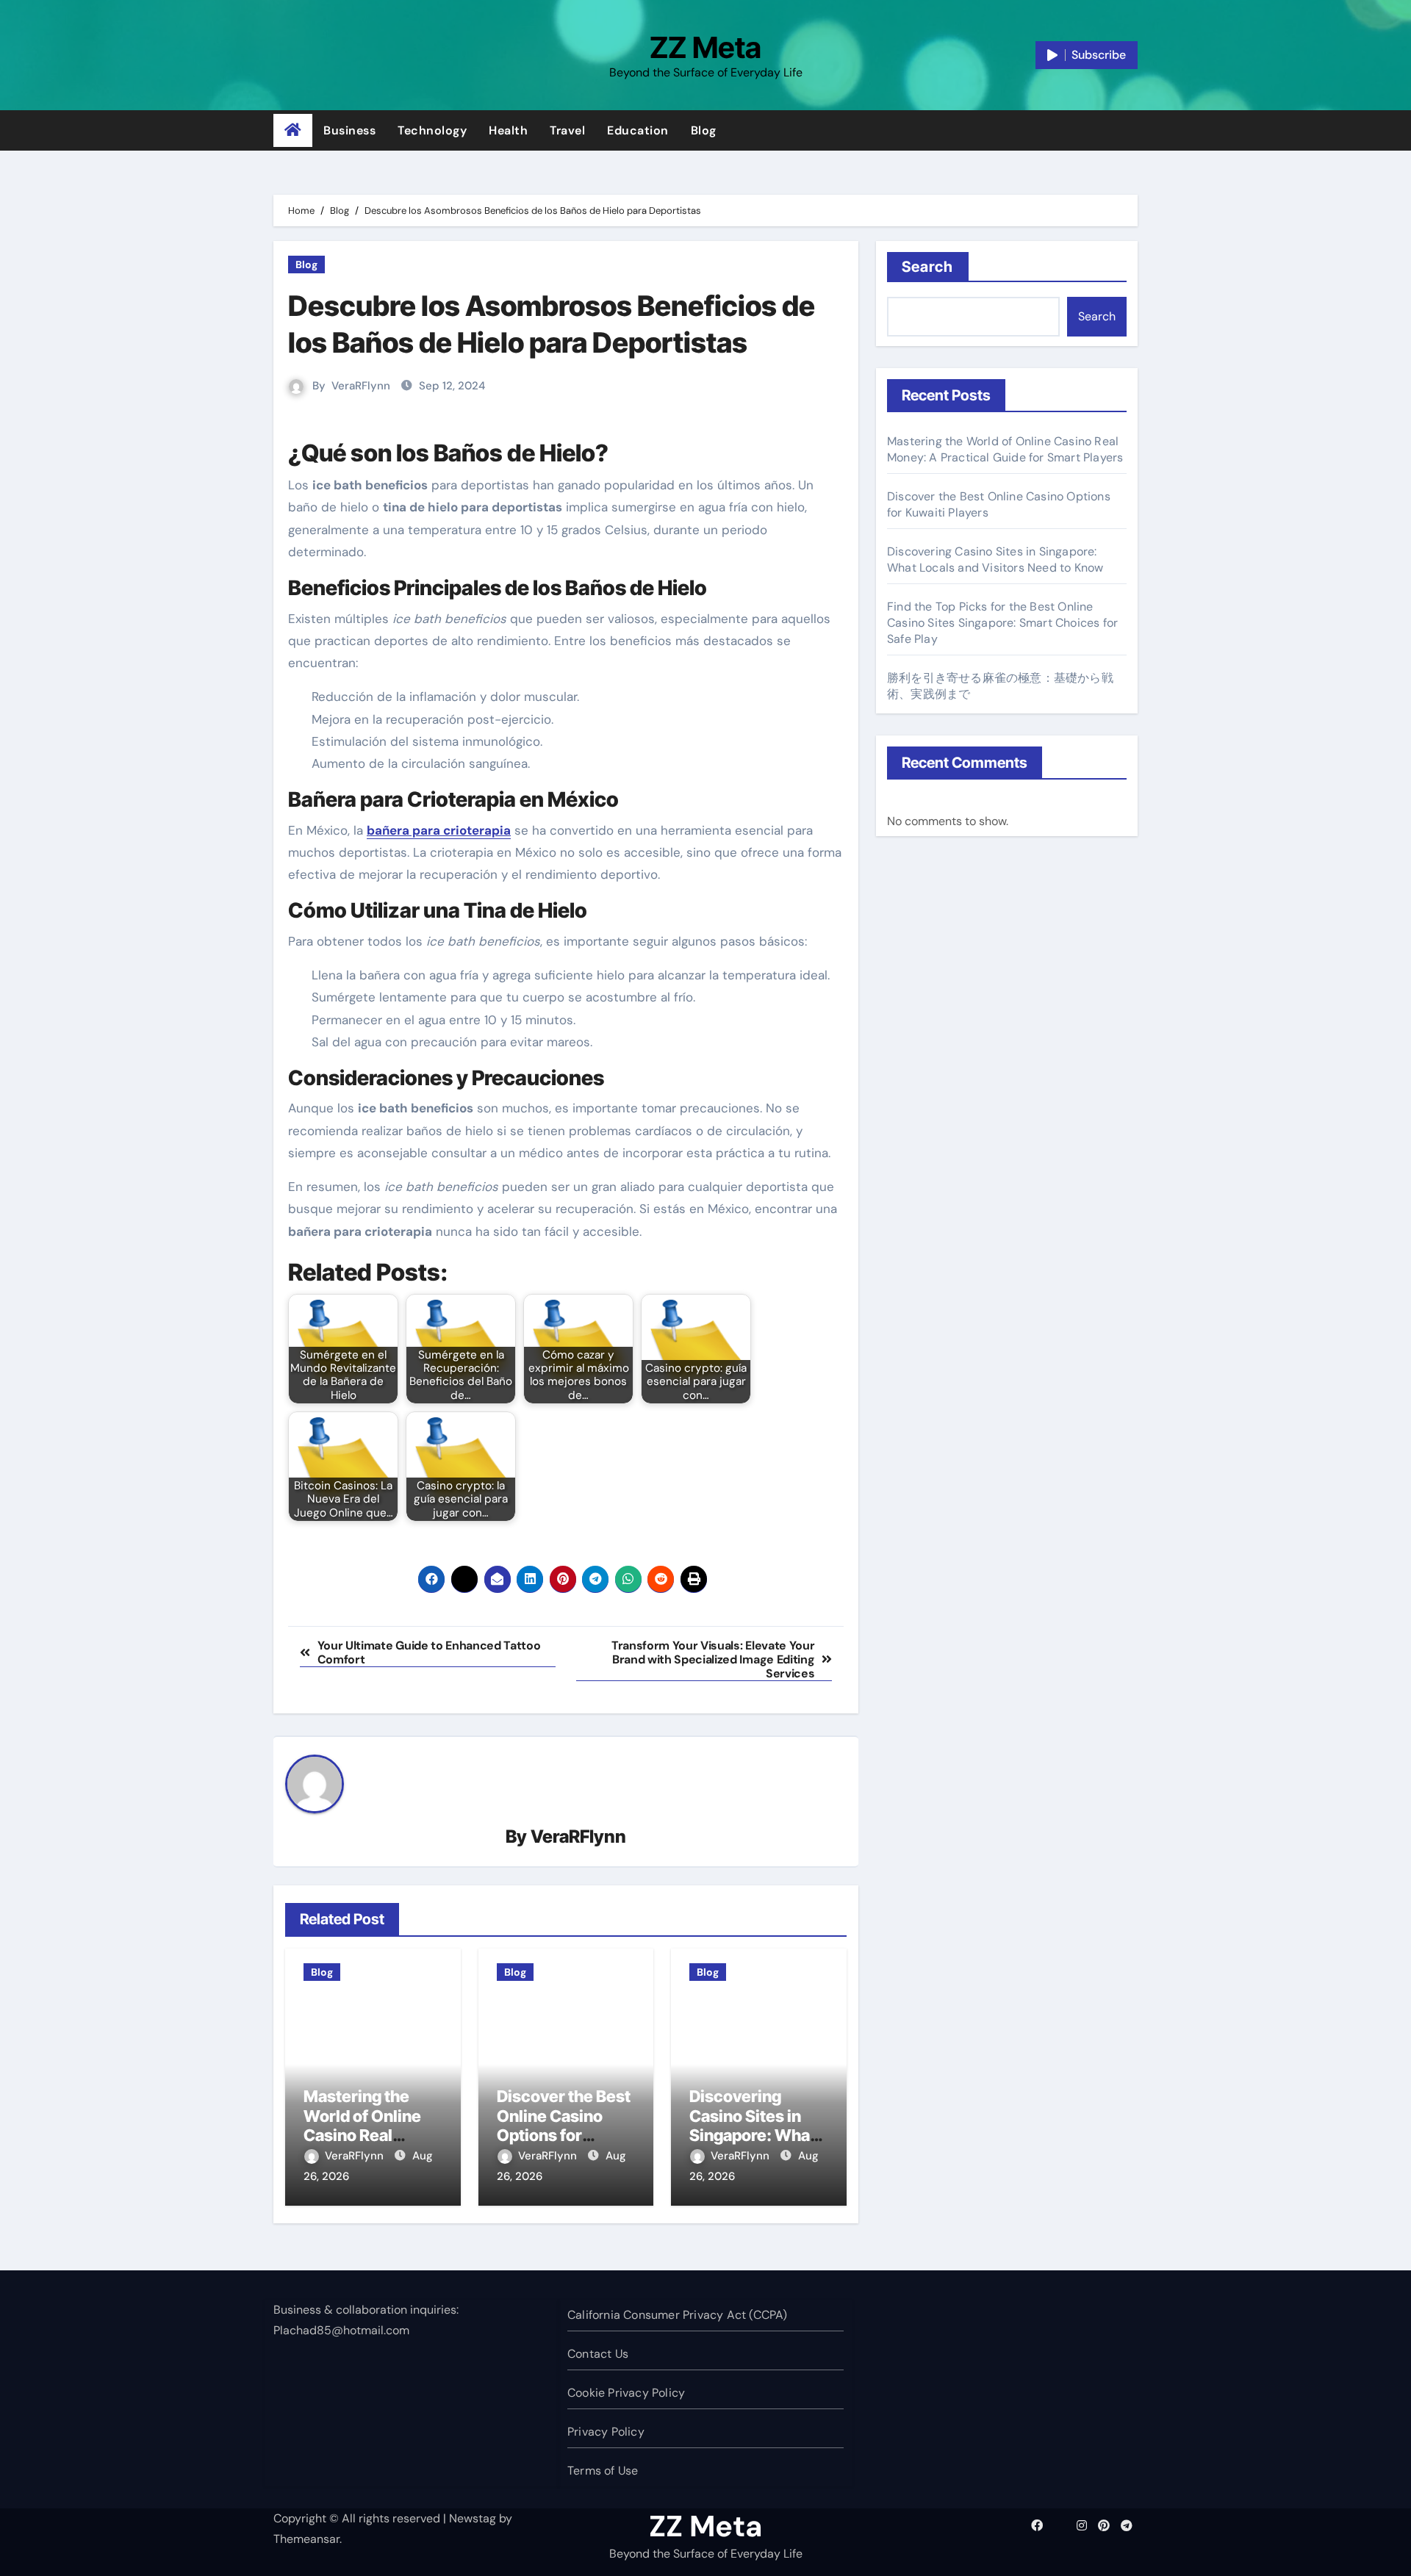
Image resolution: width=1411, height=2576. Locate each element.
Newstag (473, 2518)
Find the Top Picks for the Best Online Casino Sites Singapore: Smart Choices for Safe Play (1002, 623)
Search (928, 267)
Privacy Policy (606, 2432)
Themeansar (306, 2539)
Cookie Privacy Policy (626, 2393)
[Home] (293, 131)
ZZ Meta (705, 47)
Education (638, 130)
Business (349, 130)
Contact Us (598, 2354)
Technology (432, 130)
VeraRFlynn (361, 386)
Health (508, 130)
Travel (567, 130)
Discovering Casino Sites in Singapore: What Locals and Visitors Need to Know (995, 560)
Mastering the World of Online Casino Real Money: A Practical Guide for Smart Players (1005, 449)
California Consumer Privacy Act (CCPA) (678, 2315)
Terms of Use (603, 2471)
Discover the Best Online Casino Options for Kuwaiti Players (564, 2125)
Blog (704, 130)
